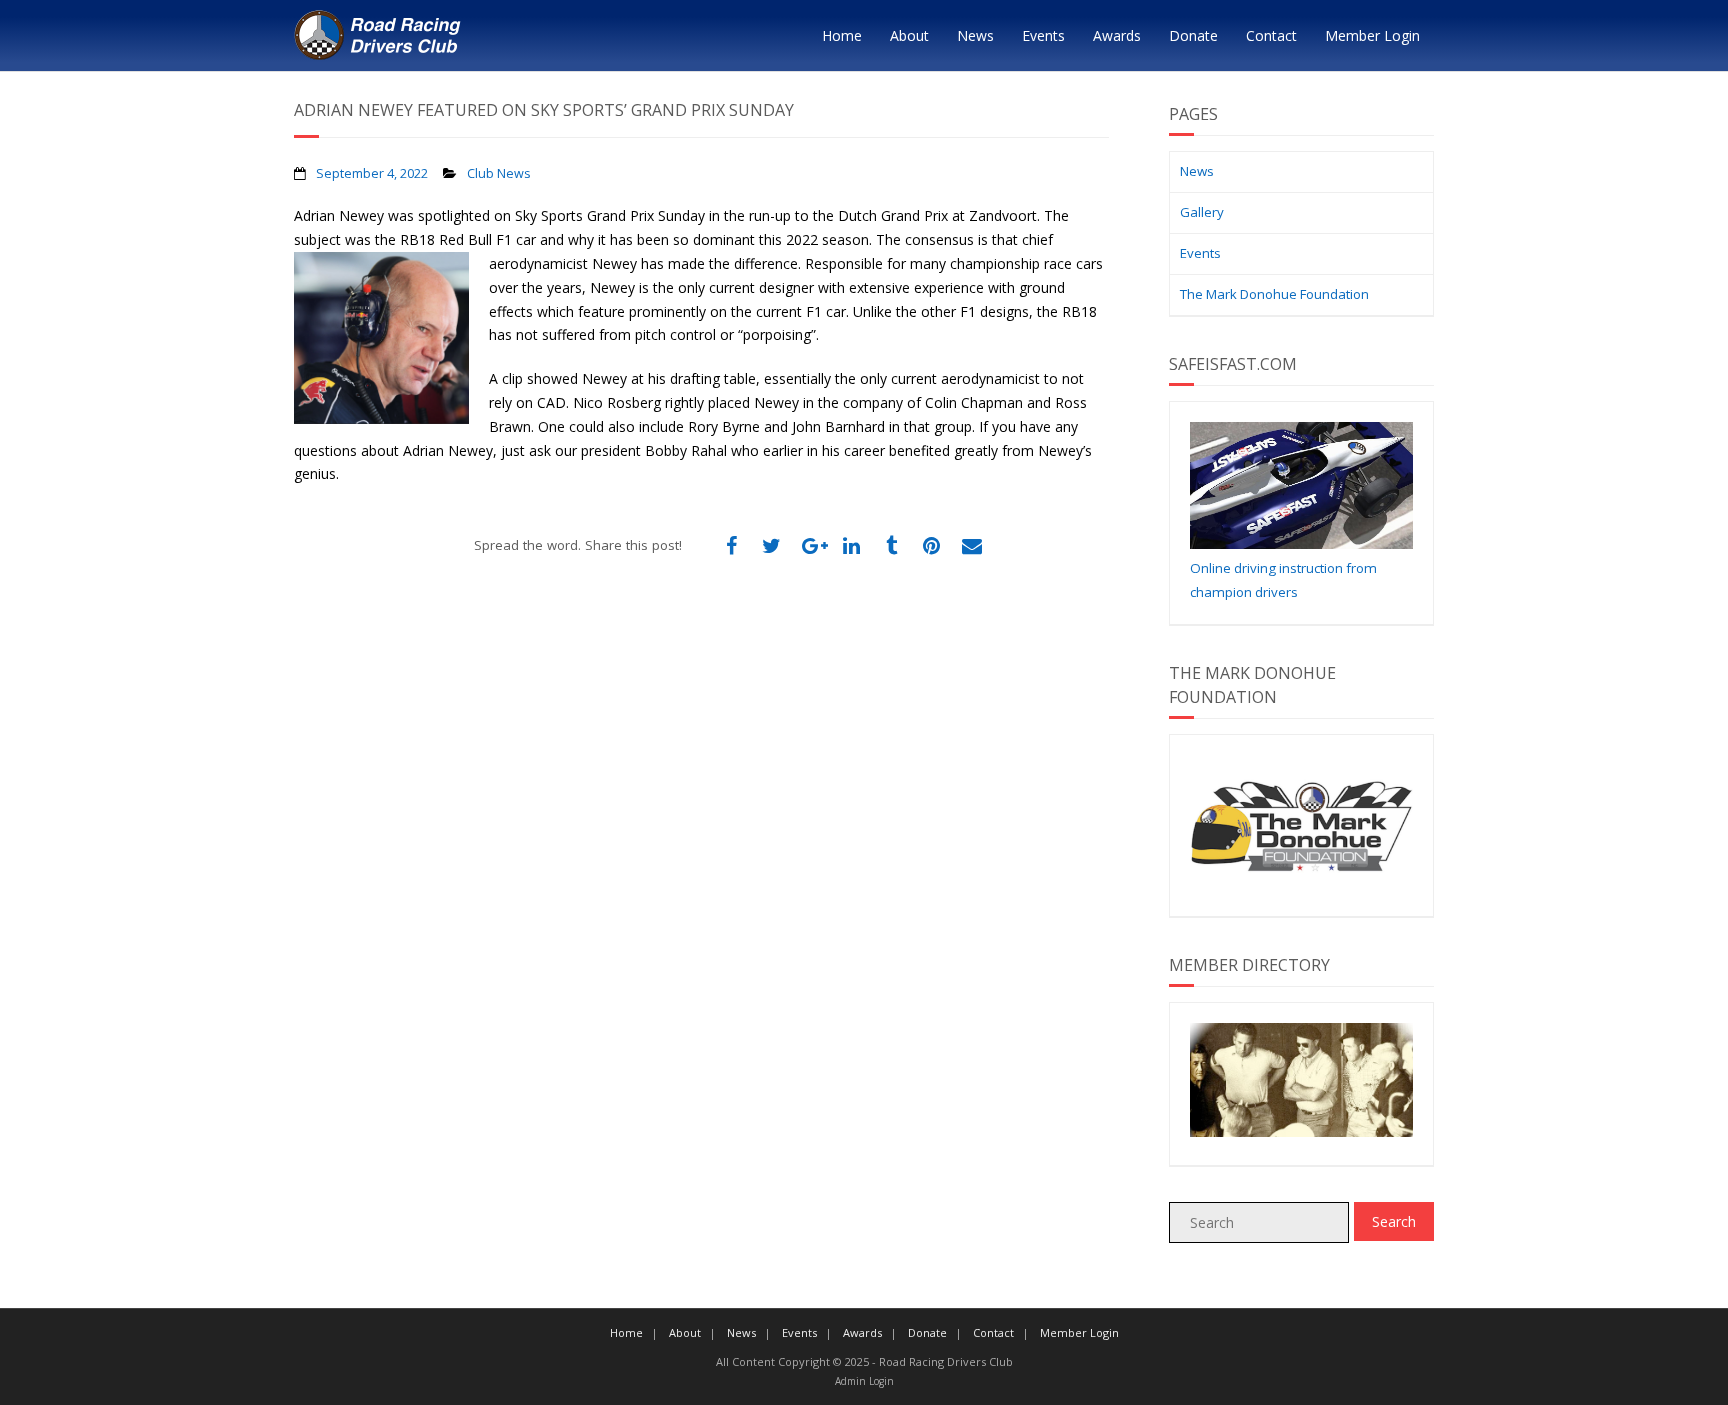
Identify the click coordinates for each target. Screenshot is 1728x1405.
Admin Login (864, 1381)
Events (1043, 35)
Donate (1193, 35)
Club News (499, 173)
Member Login (1372, 35)
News (975, 35)
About (909, 35)
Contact (1271, 35)
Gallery (1202, 212)
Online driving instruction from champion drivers (1283, 580)
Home (842, 35)
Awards (1117, 35)
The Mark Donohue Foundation (1274, 294)
